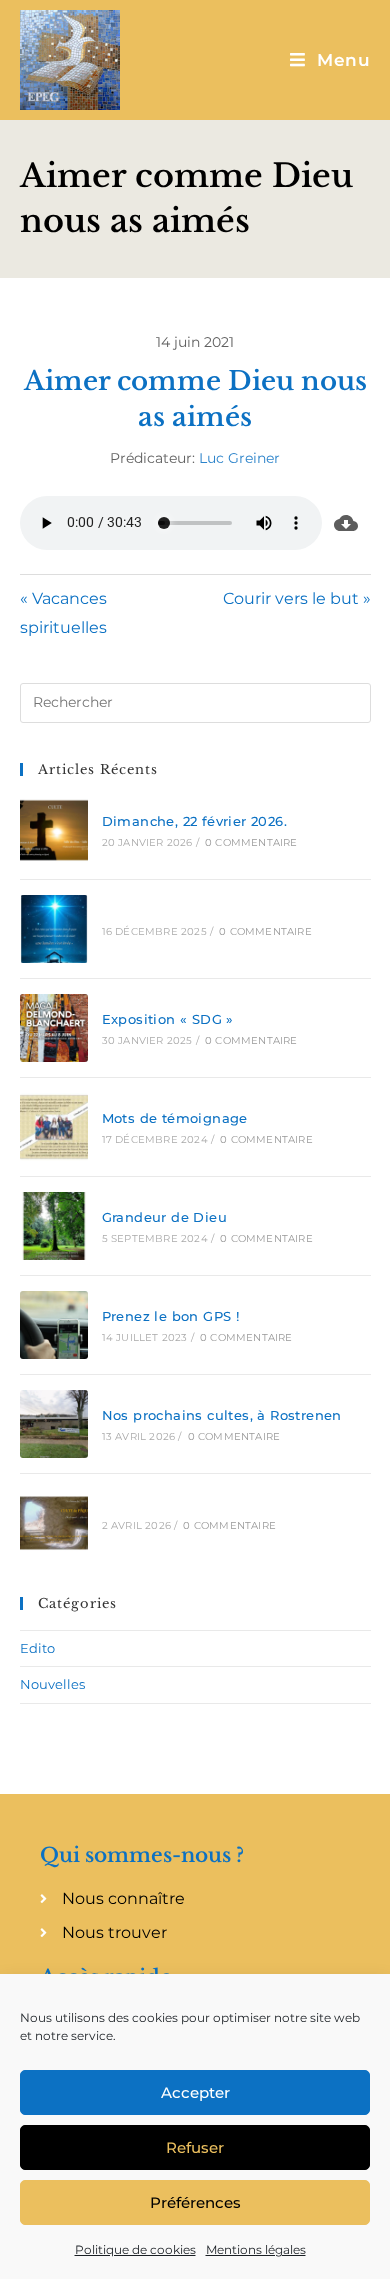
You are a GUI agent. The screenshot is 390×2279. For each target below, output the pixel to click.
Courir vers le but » (297, 598)
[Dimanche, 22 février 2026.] (54, 830)
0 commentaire (251, 842)
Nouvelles (52, 1684)
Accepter (195, 2092)
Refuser (195, 2147)
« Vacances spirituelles (63, 613)
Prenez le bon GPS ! (171, 1316)
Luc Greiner (239, 458)
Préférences (195, 2202)
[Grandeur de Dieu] (54, 1226)
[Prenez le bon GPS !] (54, 1325)
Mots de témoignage (175, 1118)
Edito (37, 1648)
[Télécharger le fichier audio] (346, 523)
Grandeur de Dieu (164, 1217)
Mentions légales (256, 2249)
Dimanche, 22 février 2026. (194, 821)
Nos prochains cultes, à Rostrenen (222, 1415)
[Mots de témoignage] (54, 1127)
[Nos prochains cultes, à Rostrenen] (54, 1424)
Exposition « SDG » (168, 1019)
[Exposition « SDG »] (54, 1028)
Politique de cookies (135, 2249)
